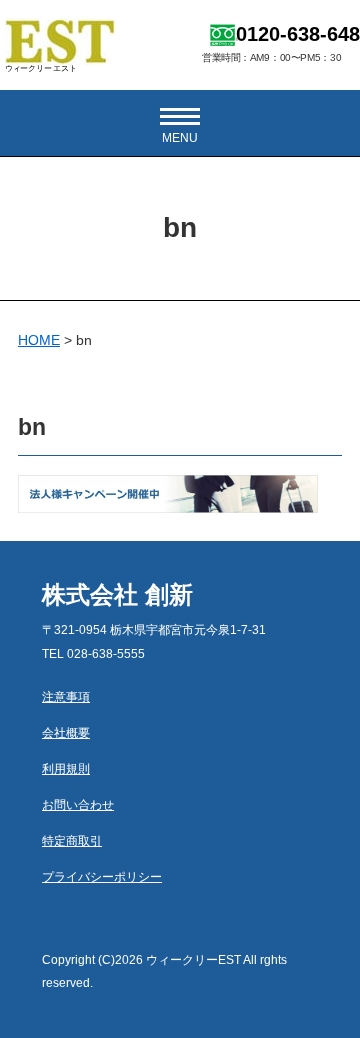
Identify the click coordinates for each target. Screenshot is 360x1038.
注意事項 (66, 697)
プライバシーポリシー (102, 877)
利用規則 (66, 769)
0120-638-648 (298, 34)
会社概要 (66, 733)
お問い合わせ (78, 805)
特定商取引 (72, 841)
